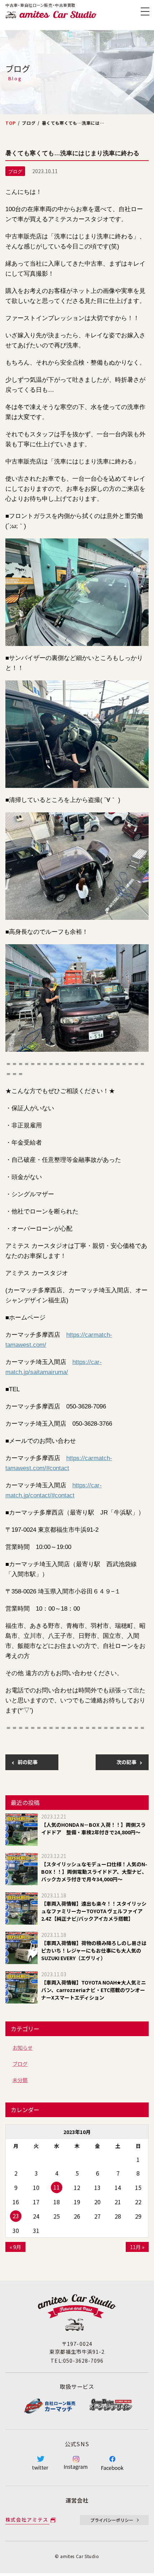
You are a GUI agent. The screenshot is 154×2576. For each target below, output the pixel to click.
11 (57, 2187)
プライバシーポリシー (112, 2520)
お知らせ (23, 2048)
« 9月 (15, 2247)
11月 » (137, 2247)
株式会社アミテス (27, 2520)
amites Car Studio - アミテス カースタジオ (51, 15)
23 (16, 2216)
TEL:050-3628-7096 (77, 2361)
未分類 (20, 2080)
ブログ (20, 2064)
